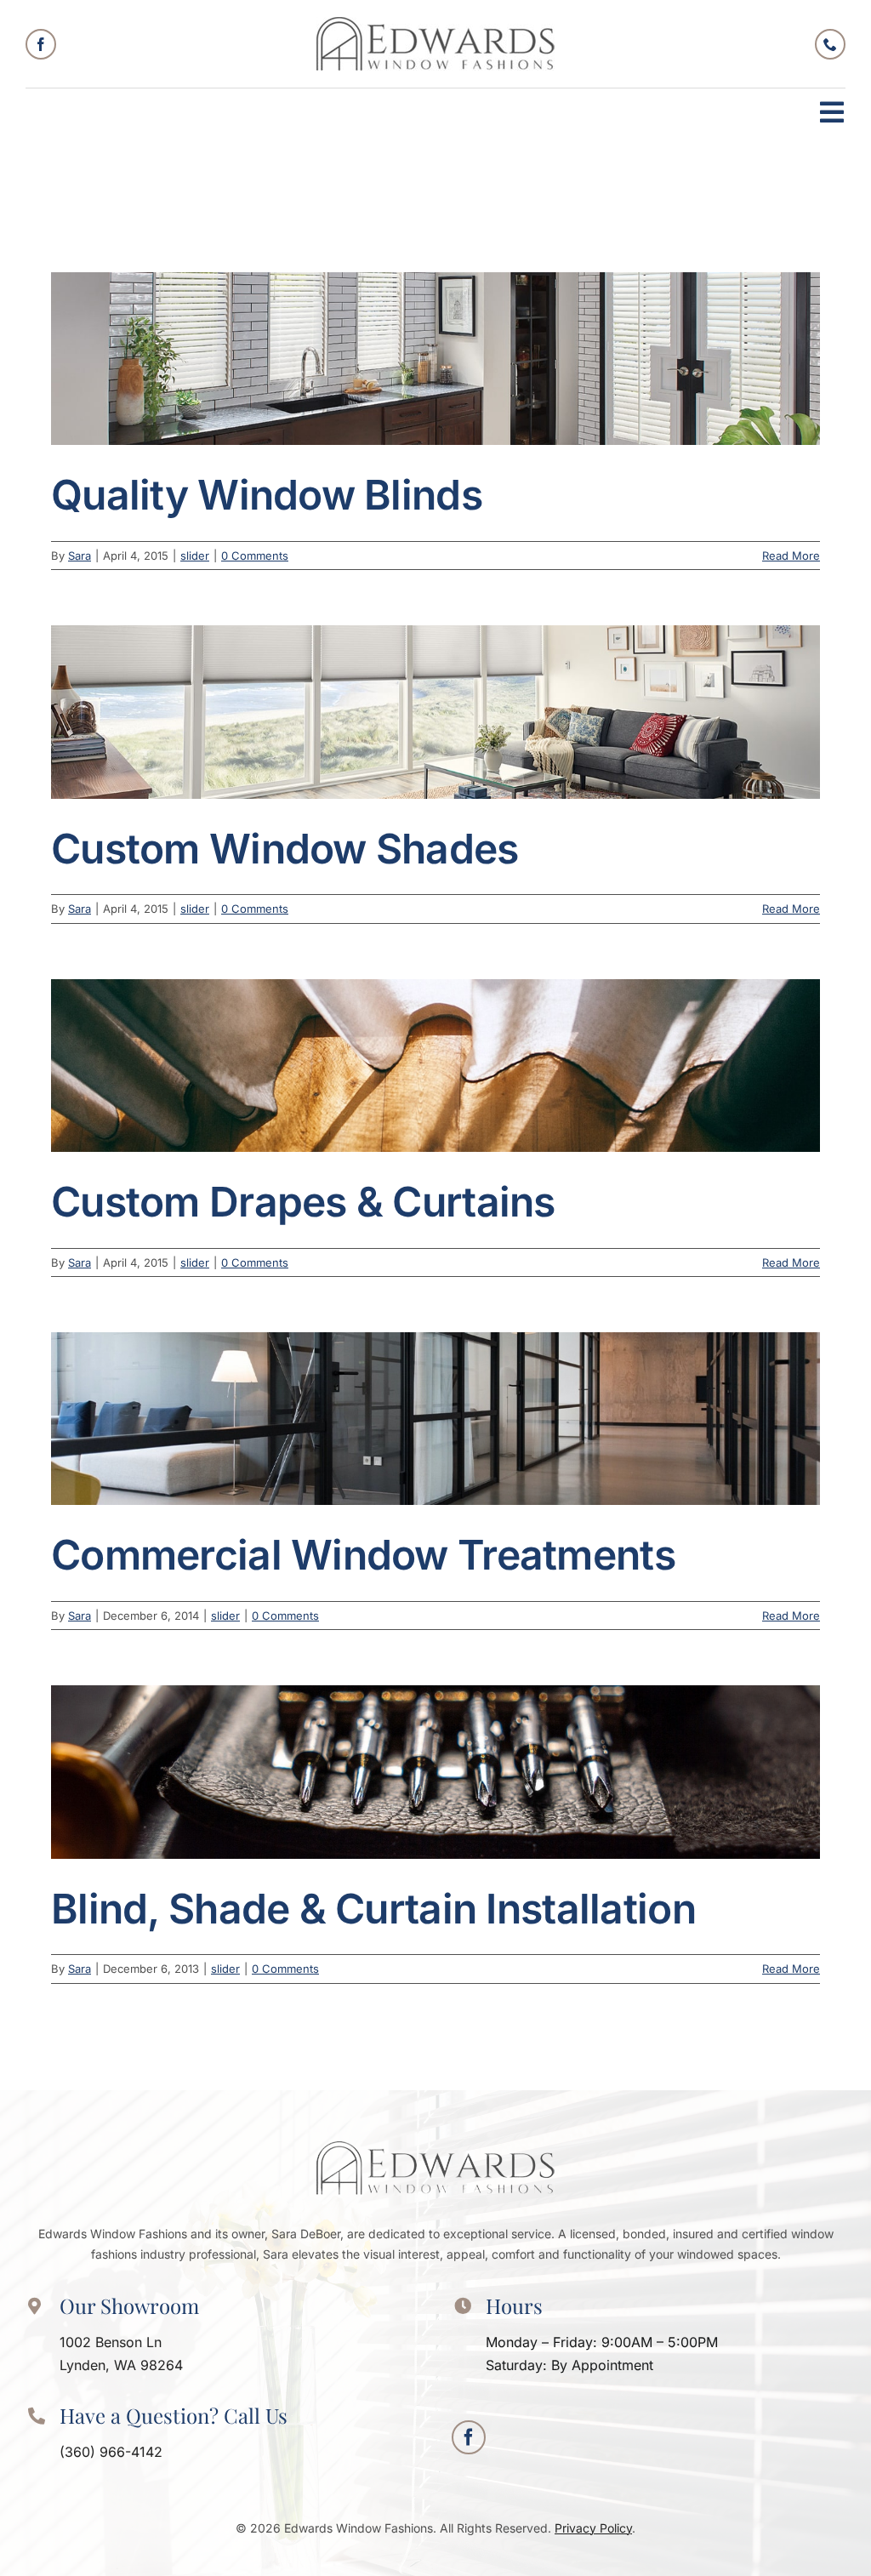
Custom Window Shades (285, 849)
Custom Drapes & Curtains (303, 1202)
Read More (791, 556)
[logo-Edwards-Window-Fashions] (435, 24)
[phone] (830, 44)
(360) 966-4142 (111, 2452)
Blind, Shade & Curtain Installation (373, 1909)
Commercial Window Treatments (363, 1555)
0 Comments (255, 556)
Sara (80, 556)
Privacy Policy (593, 2528)
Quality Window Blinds (267, 495)
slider (195, 556)
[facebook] (41, 44)
